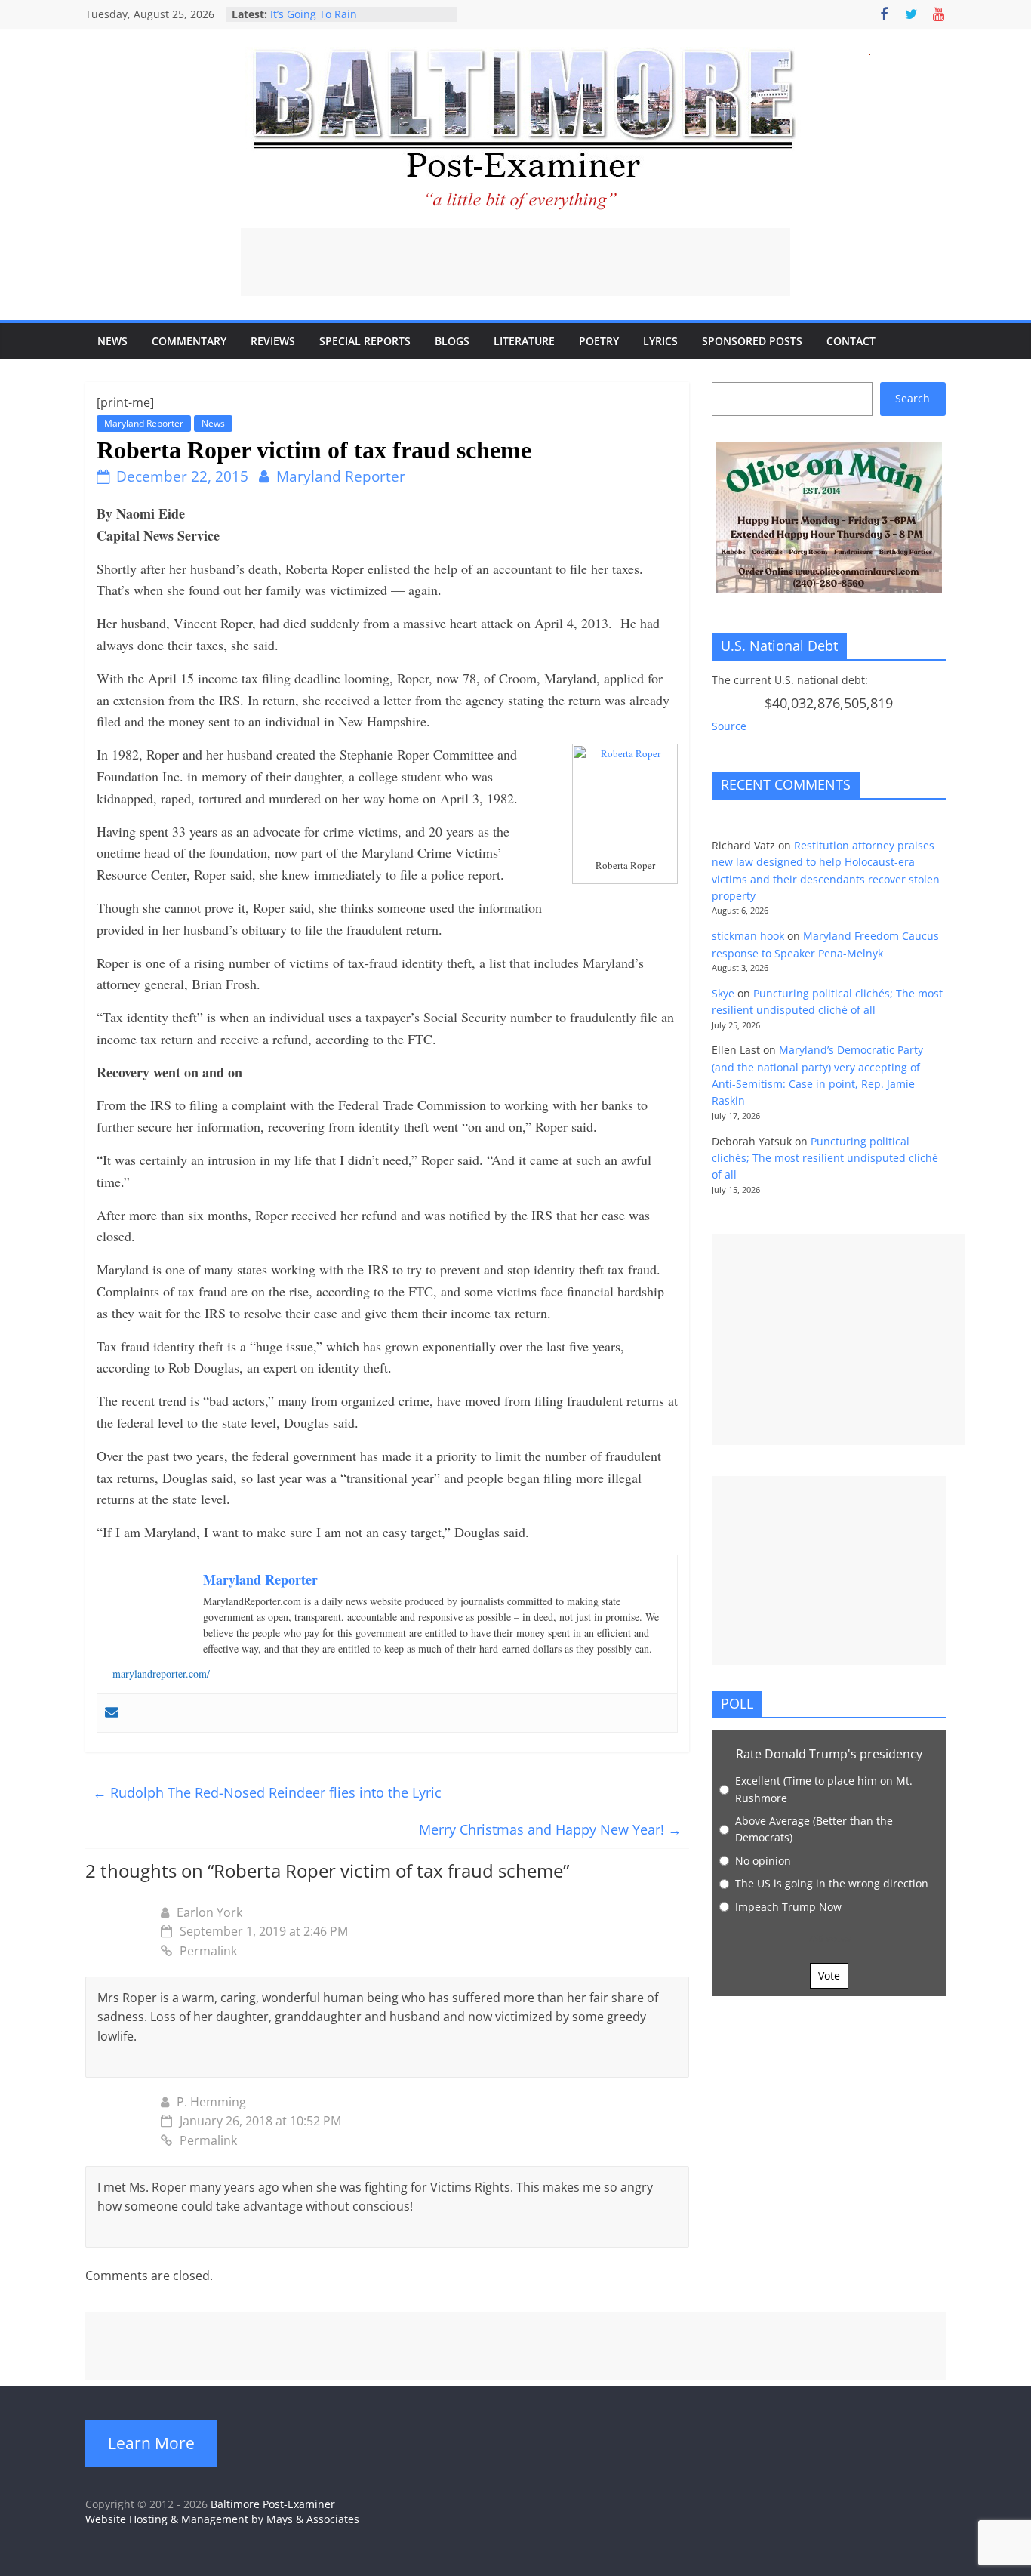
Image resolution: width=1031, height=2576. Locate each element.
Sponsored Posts (752, 341)
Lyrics (660, 341)
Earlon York (209, 1912)
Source (729, 726)
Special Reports (365, 341)
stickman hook (748, 936)
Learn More (151, 2443)
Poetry (599, 341)
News (112, 341)
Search (913, 398)
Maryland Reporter (144, 423)
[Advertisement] (515, 262)
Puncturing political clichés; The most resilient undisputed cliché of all (825, 1158)
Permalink (208, 1951)
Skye (723, 993)
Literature (524, 341)
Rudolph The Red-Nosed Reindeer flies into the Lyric (267, 1792)
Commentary (189, 341)
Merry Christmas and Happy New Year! (550, 1829)
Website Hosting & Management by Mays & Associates (222, 2519)
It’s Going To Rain (314, 14)
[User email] (112, 1713)
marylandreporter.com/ (161, 1673)
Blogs (452, 341)
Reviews (273, 341)
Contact (851, 341)
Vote (829, 1975)
